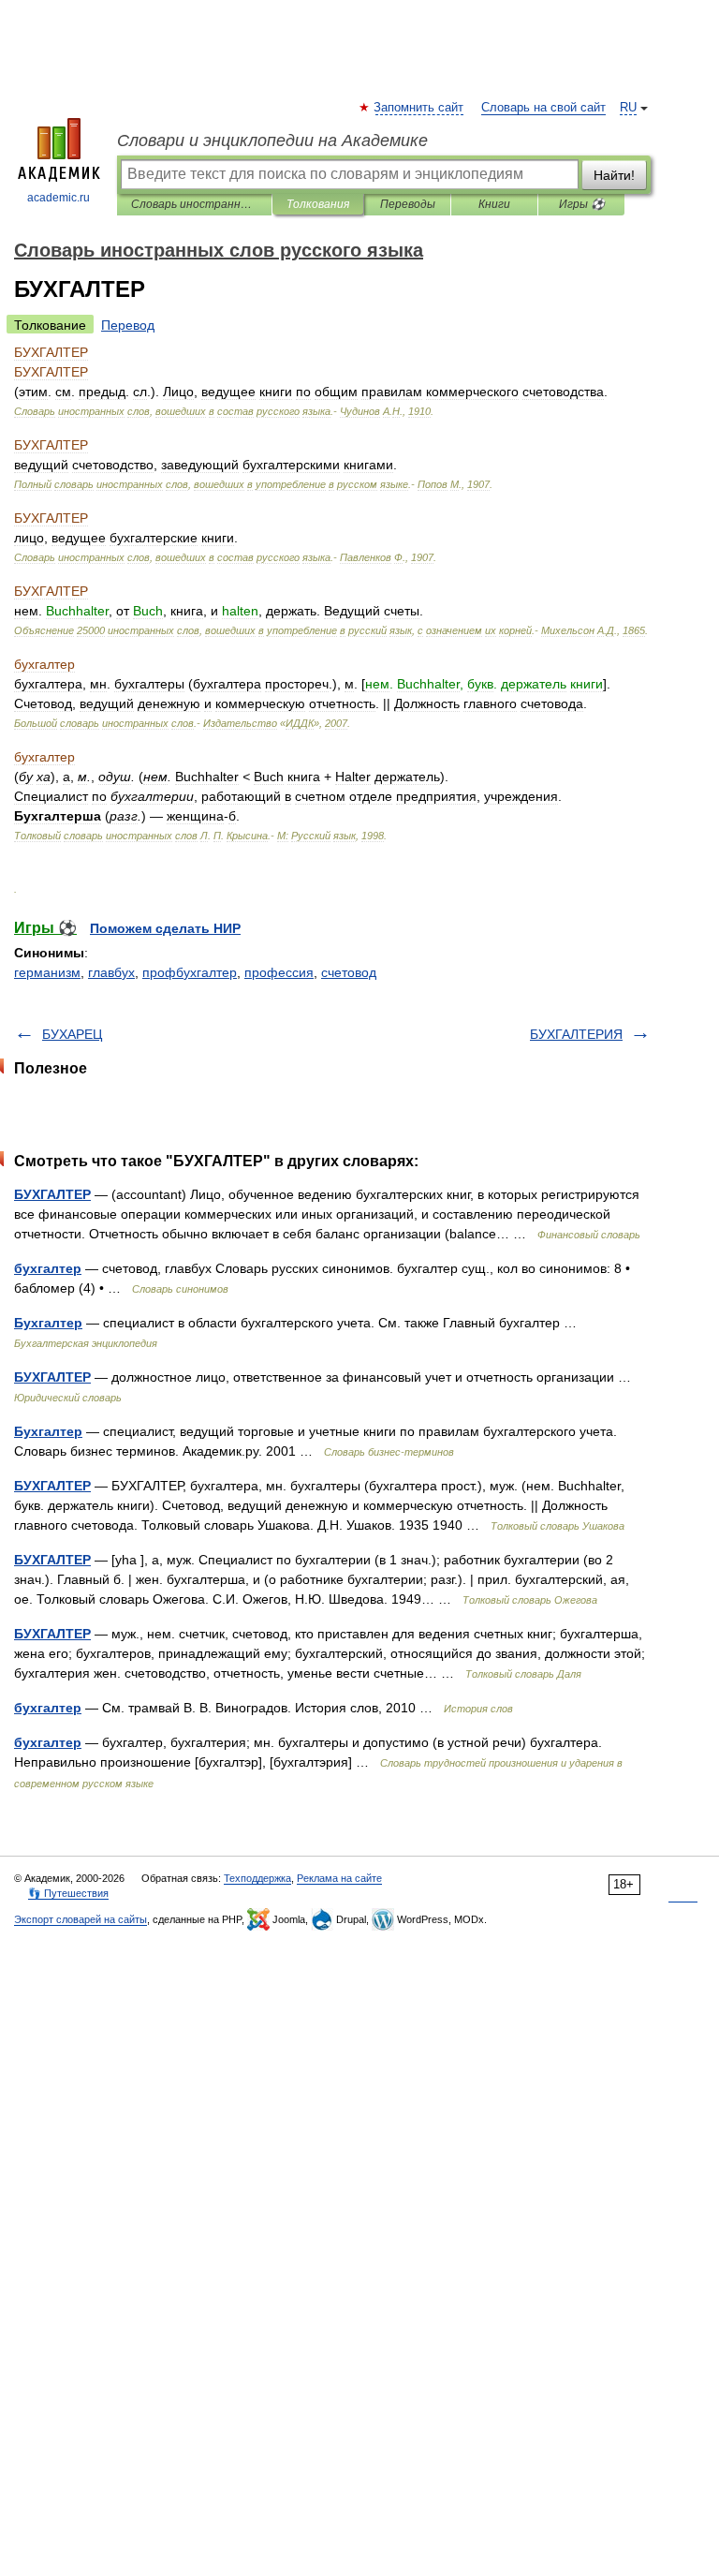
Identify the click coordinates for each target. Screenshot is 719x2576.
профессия (279, 972)
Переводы (408, 204)
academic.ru (59, 198)
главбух (111, 972)
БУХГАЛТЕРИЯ (576, 1034)
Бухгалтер (48, 1323)
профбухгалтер (190, 972)
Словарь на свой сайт (543, 108)
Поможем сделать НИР (165, 928)
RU (628, 108)
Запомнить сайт (419, 108)
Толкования (318, 204)
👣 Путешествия (68, 1893)
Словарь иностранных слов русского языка (194, 204)
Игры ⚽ (582, 204)
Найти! (614, 175)
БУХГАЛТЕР (52, 1194)
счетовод (349, 972)
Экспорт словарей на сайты (81, 1919)
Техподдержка (257, 1878)
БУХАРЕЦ (72, 1034)
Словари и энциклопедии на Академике (272, 141)
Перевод (128, 325)
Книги (494, 204)
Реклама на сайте (339, 1878)
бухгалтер (48, 1268)
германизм (47, 972)
